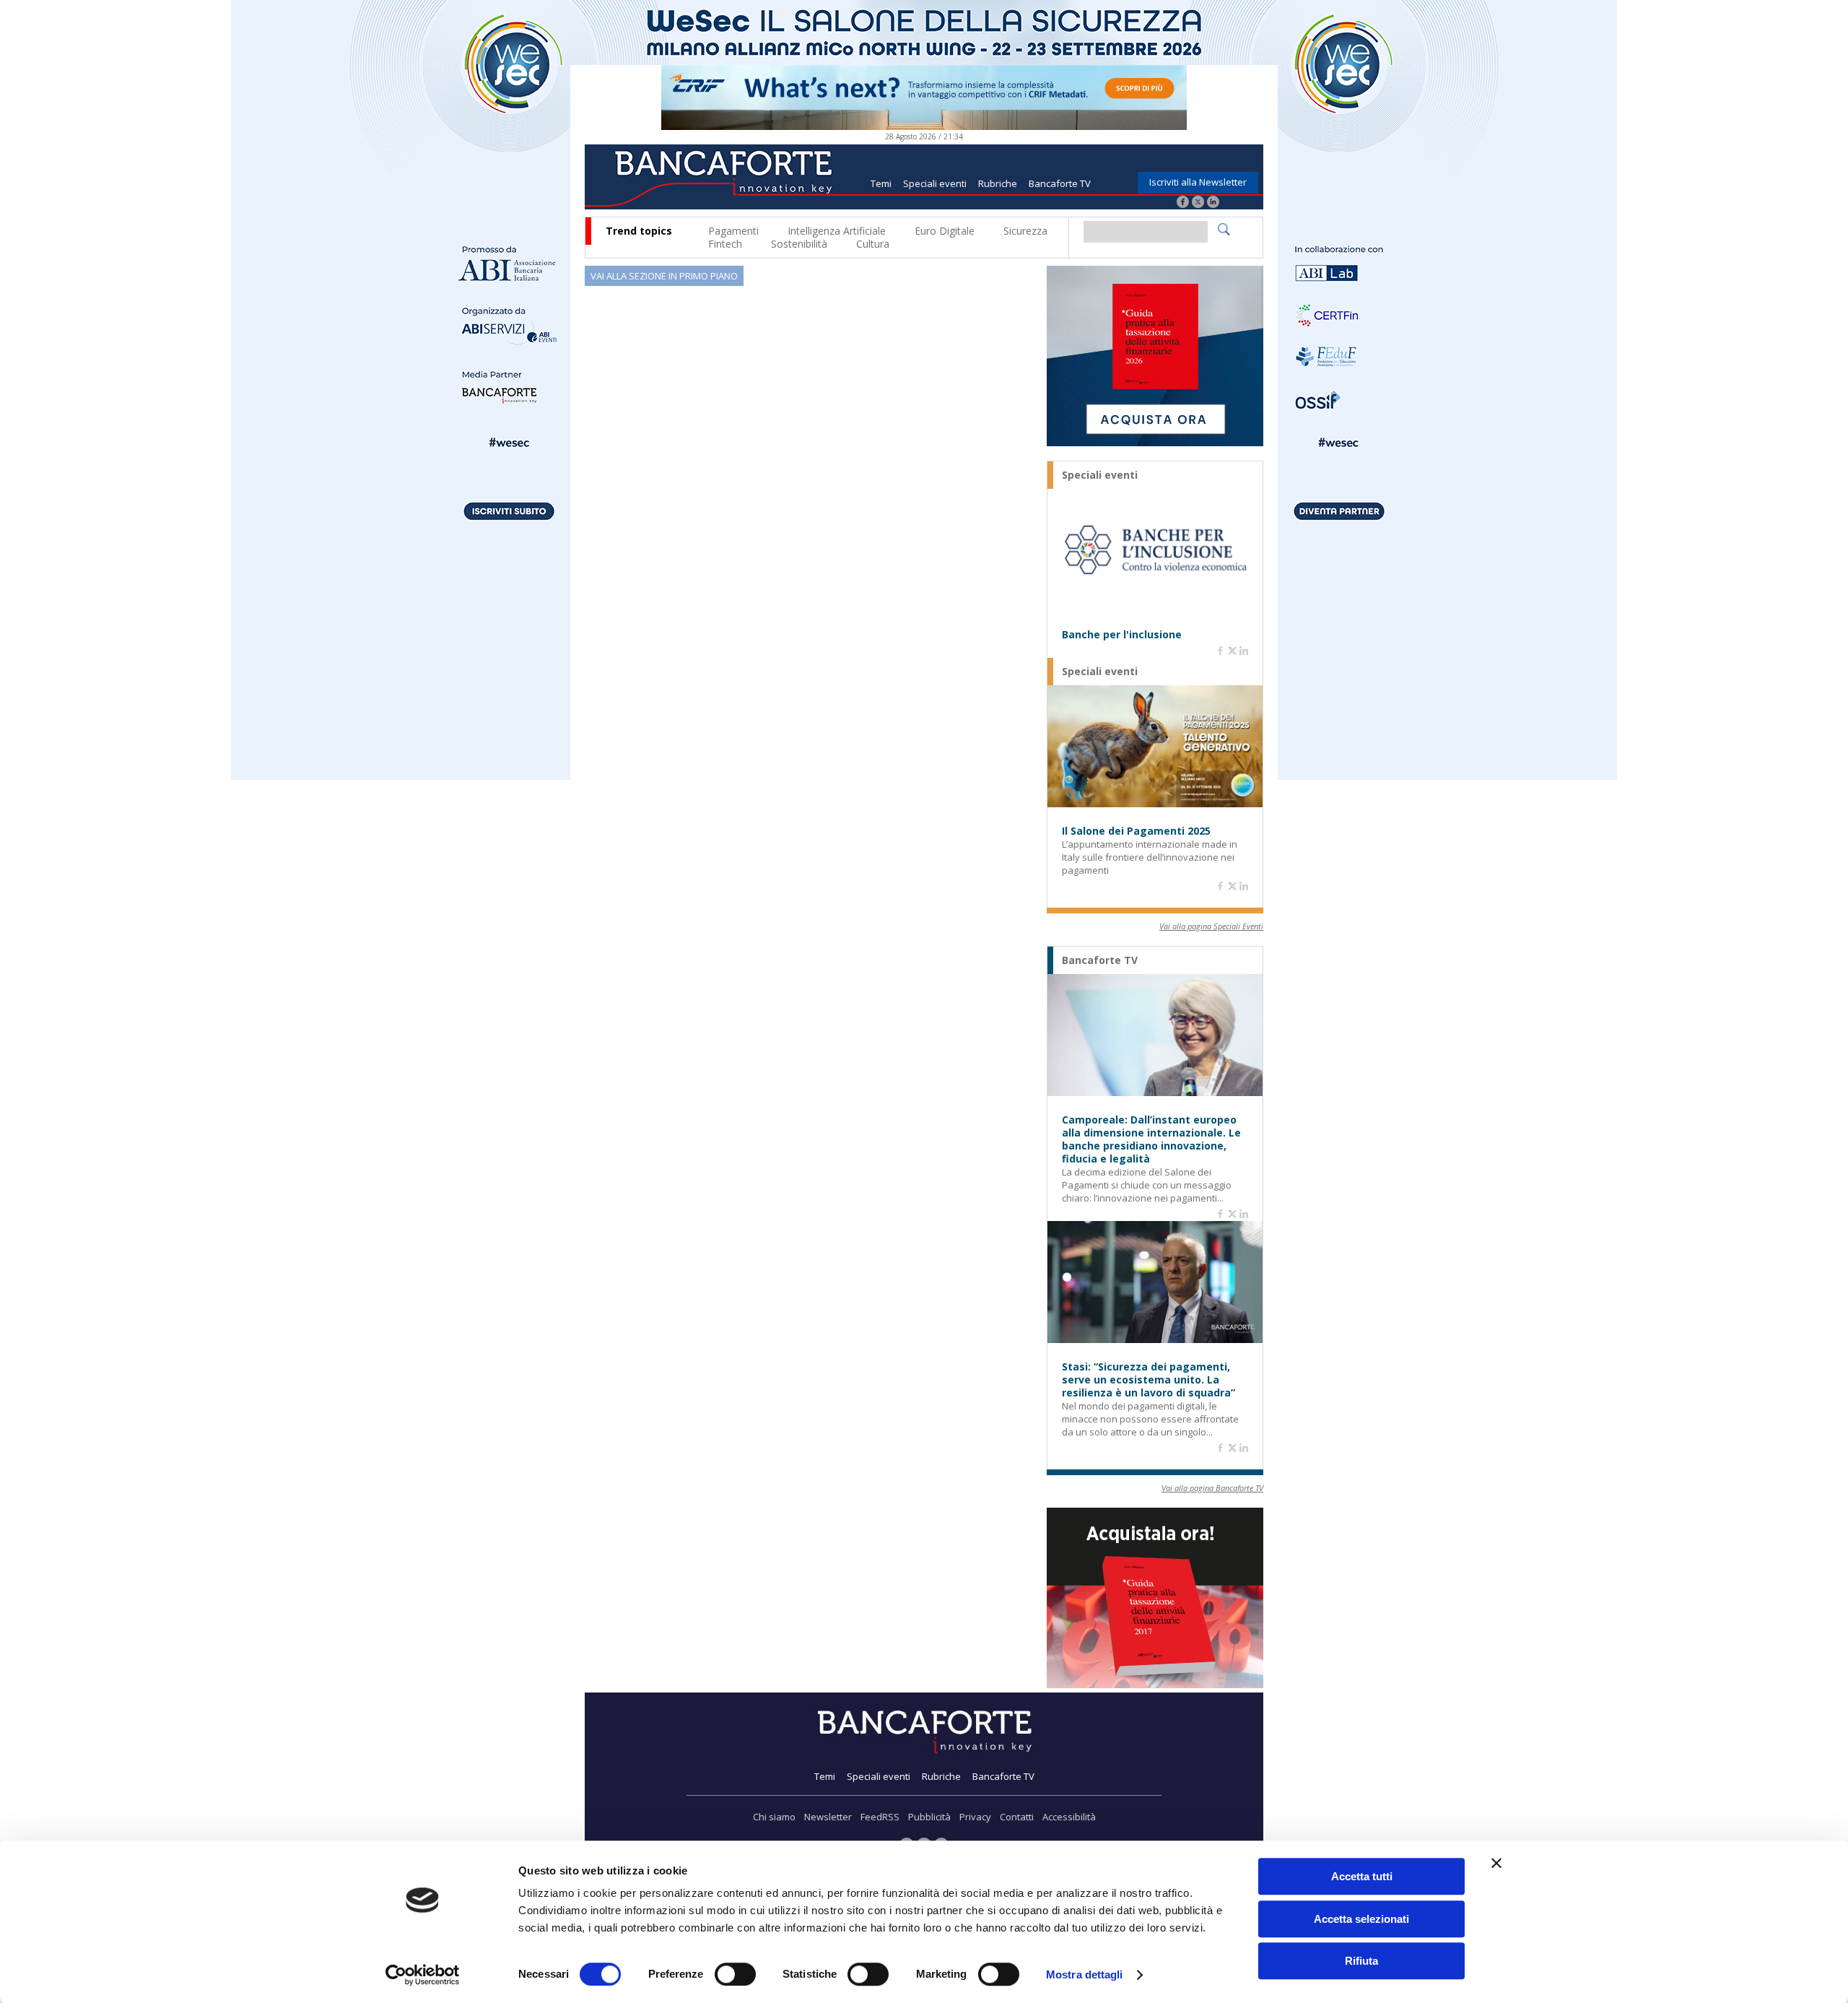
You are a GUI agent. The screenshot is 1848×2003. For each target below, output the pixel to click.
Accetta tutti (1362, 1876)
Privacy (975, 1817)
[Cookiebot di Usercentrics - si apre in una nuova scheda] (423, 1975)
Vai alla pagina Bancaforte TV (1212, 1488)
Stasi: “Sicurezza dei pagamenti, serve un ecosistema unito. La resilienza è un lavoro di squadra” (1149, 1380)
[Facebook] (1183, 203)
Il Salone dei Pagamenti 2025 (1136, 831)
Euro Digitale (945, 231)
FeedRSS (880, 1817)
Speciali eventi (935, 183)
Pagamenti (733, 231)
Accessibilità (1069, 1817)
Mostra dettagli (1085, 1974)
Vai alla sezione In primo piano (664, 276)
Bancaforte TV (1060, 183)
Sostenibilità (799, 244)
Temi (881, 183)
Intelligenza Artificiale (837, 231)
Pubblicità (929, 1817)
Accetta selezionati (1361, 1919)
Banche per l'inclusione (1122, 635)
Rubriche (998, 183)
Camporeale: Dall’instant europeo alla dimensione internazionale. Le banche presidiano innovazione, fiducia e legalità (1151, 1139)
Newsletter (828, 1817)
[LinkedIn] (1213, 203)
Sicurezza (1025, 231)
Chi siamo (774, 1817)
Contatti (1017, 1817)
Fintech (725, 244)
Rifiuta (1361, 1961)
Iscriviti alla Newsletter (1198, 182)
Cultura (873, 244)
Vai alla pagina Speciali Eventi (1211, 926)
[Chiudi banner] (1496, 1863)
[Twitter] (1198, 203)
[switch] (735, 1974)
